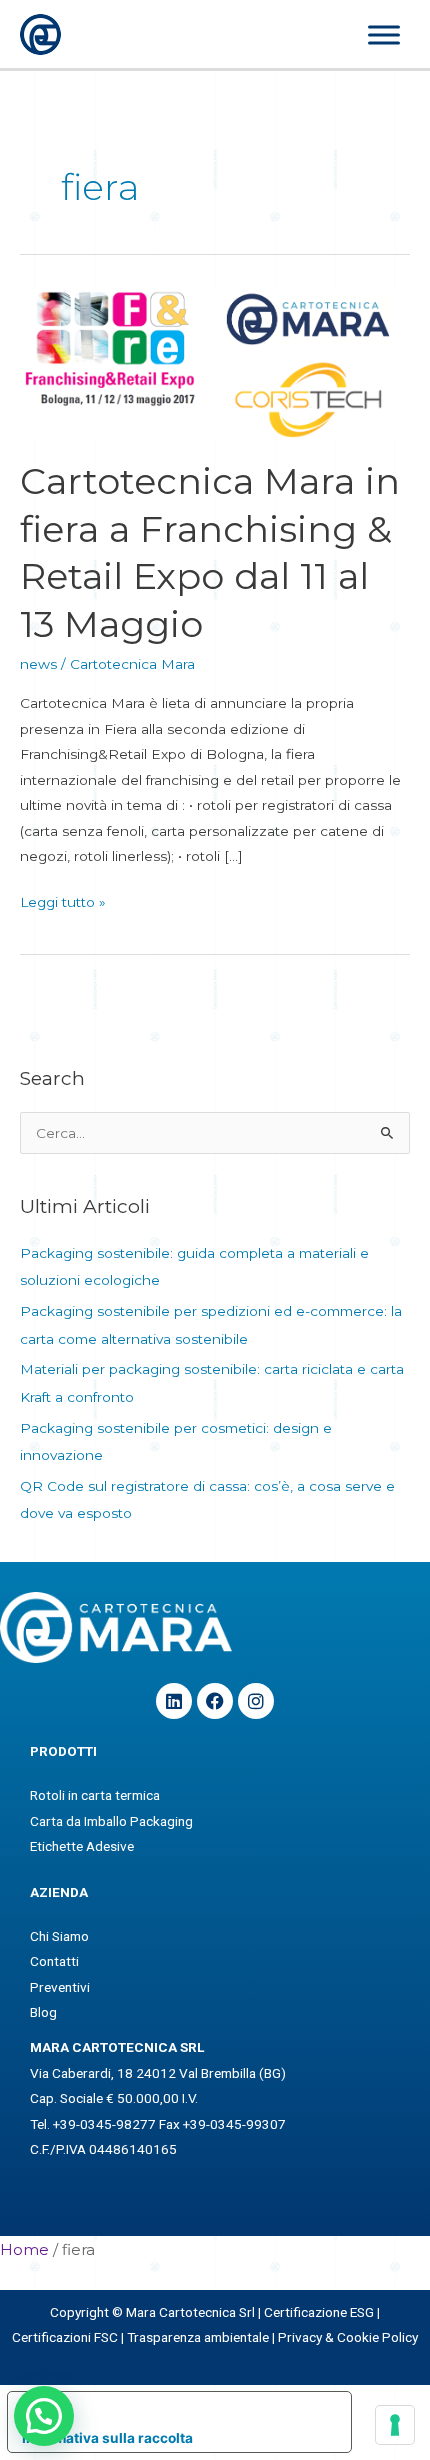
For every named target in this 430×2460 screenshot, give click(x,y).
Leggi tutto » (63, 900)
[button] (44, 2416)
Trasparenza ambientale (198, 2337)
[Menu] (384, 35)
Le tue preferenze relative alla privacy (199, 2407)
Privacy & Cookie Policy (348, 2337)
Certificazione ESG (319, 2312)
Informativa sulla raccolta (107, 2438)
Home (24, 2249)
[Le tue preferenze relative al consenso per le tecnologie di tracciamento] (395, 2425)
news (38, 664)
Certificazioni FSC (65, 2337)
